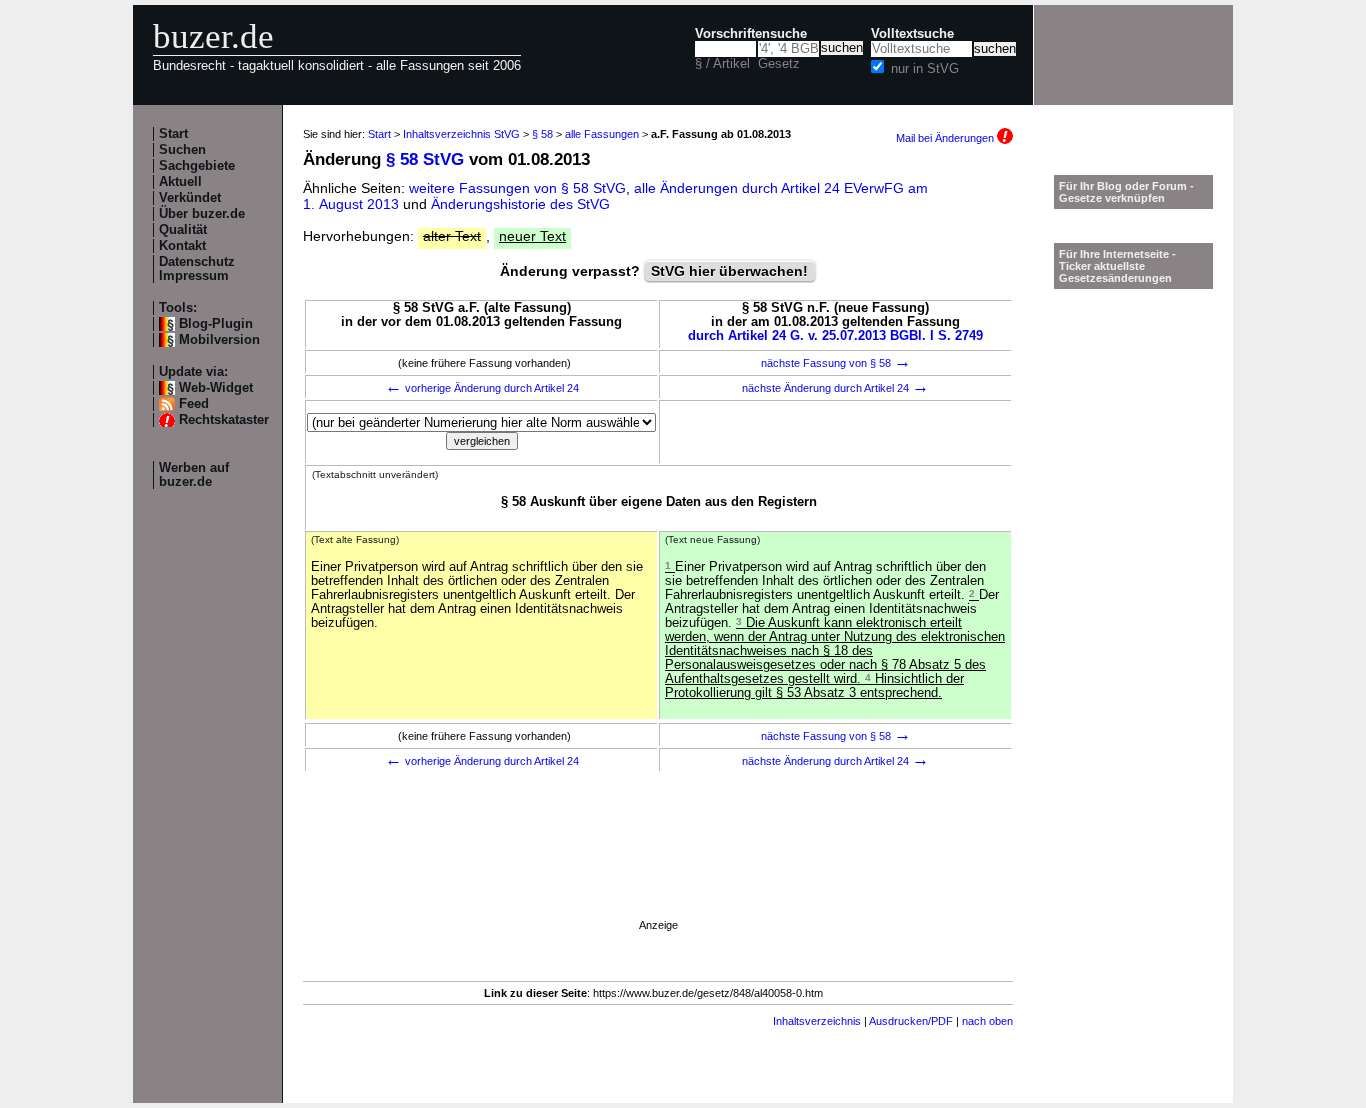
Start (173, 134)
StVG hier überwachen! (729, 271)
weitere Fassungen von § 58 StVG (517, 188)
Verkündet (190, 198)
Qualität (183, 230)
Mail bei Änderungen (946, 138)
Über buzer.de (202, 214)
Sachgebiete (197, 166)
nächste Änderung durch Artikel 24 (835, 388)
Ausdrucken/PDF (911, 1021)
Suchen (182, 150)
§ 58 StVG (425, 159)
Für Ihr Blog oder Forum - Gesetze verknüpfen (1126, 192)
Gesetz (779, 64)
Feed (194, 404)
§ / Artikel (722, 64)
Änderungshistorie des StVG (520, 204)
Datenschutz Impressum (197, 269)
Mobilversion (219, 340)
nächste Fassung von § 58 (836, 363)
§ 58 (542, 134)
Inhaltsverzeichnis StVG (461, 134)
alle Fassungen (602, 134)
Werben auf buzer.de (194, 475)
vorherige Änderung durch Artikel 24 (482, 388)
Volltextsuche (912, 34)
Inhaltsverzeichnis (817, 1021)
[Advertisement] (658, 874)
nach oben (987, 1021)
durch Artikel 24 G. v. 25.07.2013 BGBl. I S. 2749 (835, 336)
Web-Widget (216, 388)
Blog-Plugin (216, 324)
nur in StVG (925, 69)
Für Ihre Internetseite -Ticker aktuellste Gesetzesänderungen (1117, 266)
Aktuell (180, 182)
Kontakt (182, 246)
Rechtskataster (224, 420)
